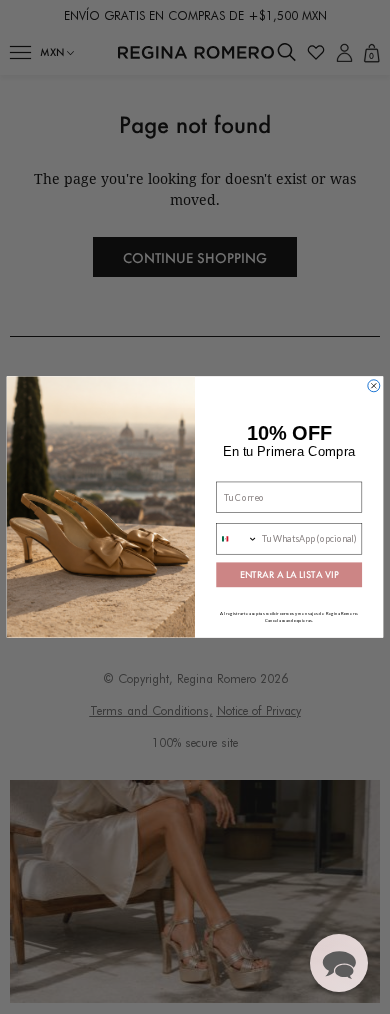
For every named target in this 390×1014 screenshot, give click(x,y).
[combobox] (237, 539)
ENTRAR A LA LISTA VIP (289, 575)
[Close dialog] (374, 386)
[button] (339, 963)
